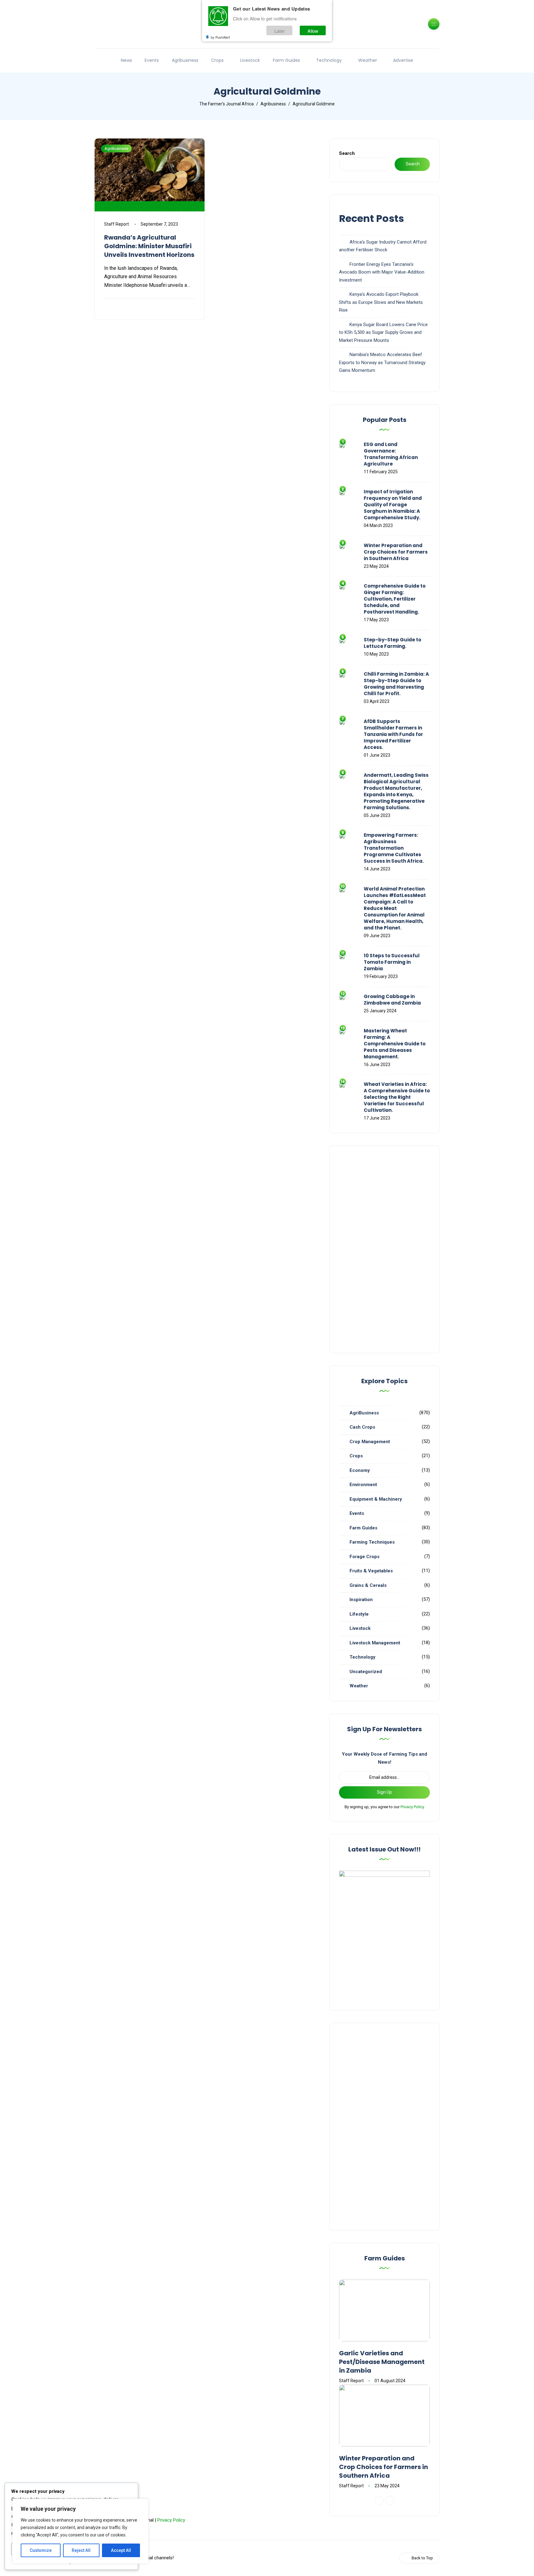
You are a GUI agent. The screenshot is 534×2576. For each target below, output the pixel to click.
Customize (41, 2550)
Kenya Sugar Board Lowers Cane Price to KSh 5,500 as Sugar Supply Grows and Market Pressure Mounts (383, 332)
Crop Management (370, 1442)
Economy (360, 1470)
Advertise (403, 60)
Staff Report (117, 224)
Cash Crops (362, 1427)
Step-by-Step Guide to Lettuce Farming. (392, 643)
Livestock (250, 60)
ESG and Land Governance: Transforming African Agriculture (391, 454)
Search (347, 153)
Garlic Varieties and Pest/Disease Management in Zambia (382, 2362)
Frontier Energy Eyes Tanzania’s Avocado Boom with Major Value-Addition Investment (382, 272)
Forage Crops (364, 1557)
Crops (217, 60)
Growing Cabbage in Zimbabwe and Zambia (392, 1000)
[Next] (390, 2501)
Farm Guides (286, 60)
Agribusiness (185, 60)
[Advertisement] (384, 1249)
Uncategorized (366, 1672)
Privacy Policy (412, 1807)
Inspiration (361, 1600)
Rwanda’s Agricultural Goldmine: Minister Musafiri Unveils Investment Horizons (149, 246)
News (126, 60)
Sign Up (384, 1792)
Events (152, 60)
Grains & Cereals (368, 1585)
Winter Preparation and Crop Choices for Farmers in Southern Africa (396, 552)
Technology (329, 60)
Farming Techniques (372, 1542)
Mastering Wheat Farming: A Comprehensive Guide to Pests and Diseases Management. (395, 1044)
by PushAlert (220, 37)
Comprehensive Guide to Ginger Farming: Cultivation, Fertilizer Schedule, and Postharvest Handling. (395, 599)
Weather (368, 60)
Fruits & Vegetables (371, 1571)
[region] (80, 2531)
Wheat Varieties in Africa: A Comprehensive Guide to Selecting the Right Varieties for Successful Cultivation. (397, 1097)
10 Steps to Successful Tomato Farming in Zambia (392, 962)
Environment (363, 1485)
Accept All (121, 2550)
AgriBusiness (116, 149)
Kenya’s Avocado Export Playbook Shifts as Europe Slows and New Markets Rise (381, 302)
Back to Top (422, 2558)
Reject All (81, 2550)
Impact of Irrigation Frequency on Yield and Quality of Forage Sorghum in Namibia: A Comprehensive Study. (393, 505)
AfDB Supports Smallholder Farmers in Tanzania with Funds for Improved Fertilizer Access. (393, 734)
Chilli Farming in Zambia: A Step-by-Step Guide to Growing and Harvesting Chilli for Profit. (396, 684)
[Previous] (379, 2501)
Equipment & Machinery (376, 1499)
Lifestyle (359, 1614)
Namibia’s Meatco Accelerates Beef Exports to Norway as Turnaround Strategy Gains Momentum (382, 362)
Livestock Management (375, 1643)
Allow (313, 30)
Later (280, 30)
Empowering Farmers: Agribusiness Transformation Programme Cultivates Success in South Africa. (394, 848)
